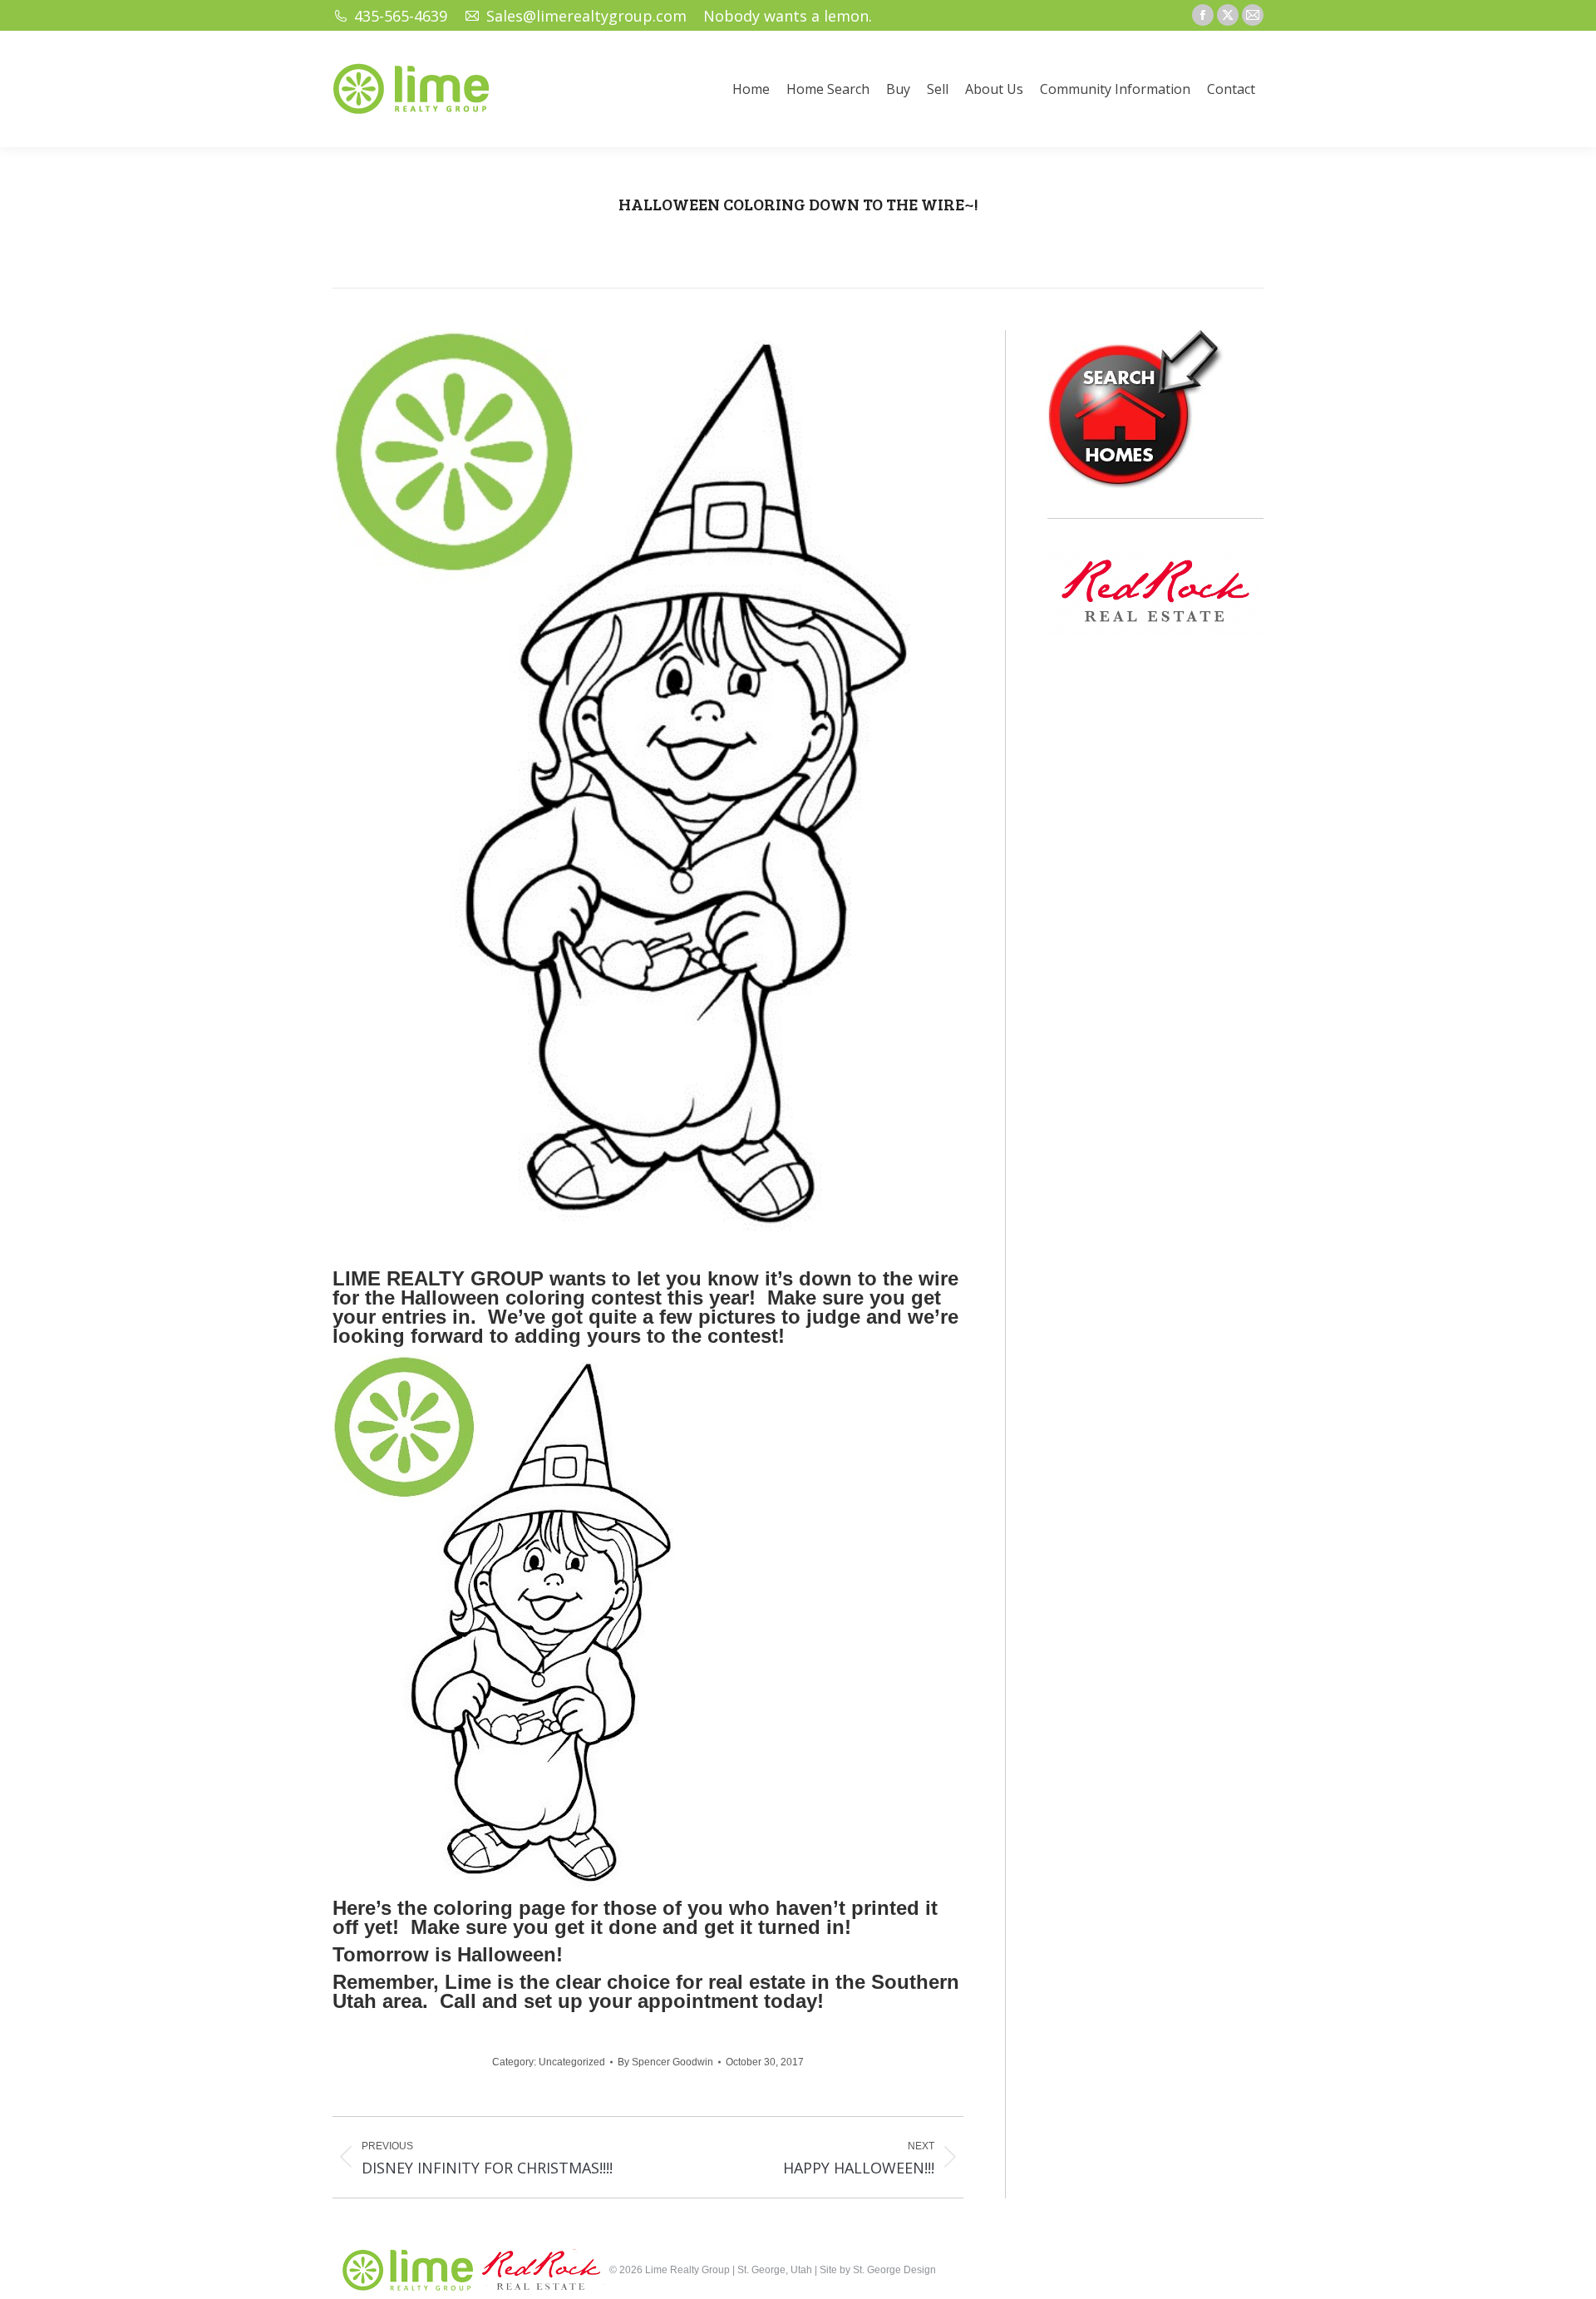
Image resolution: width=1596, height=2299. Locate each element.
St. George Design (894, 2270)
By (665, 2062)
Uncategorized (572, 2062)
